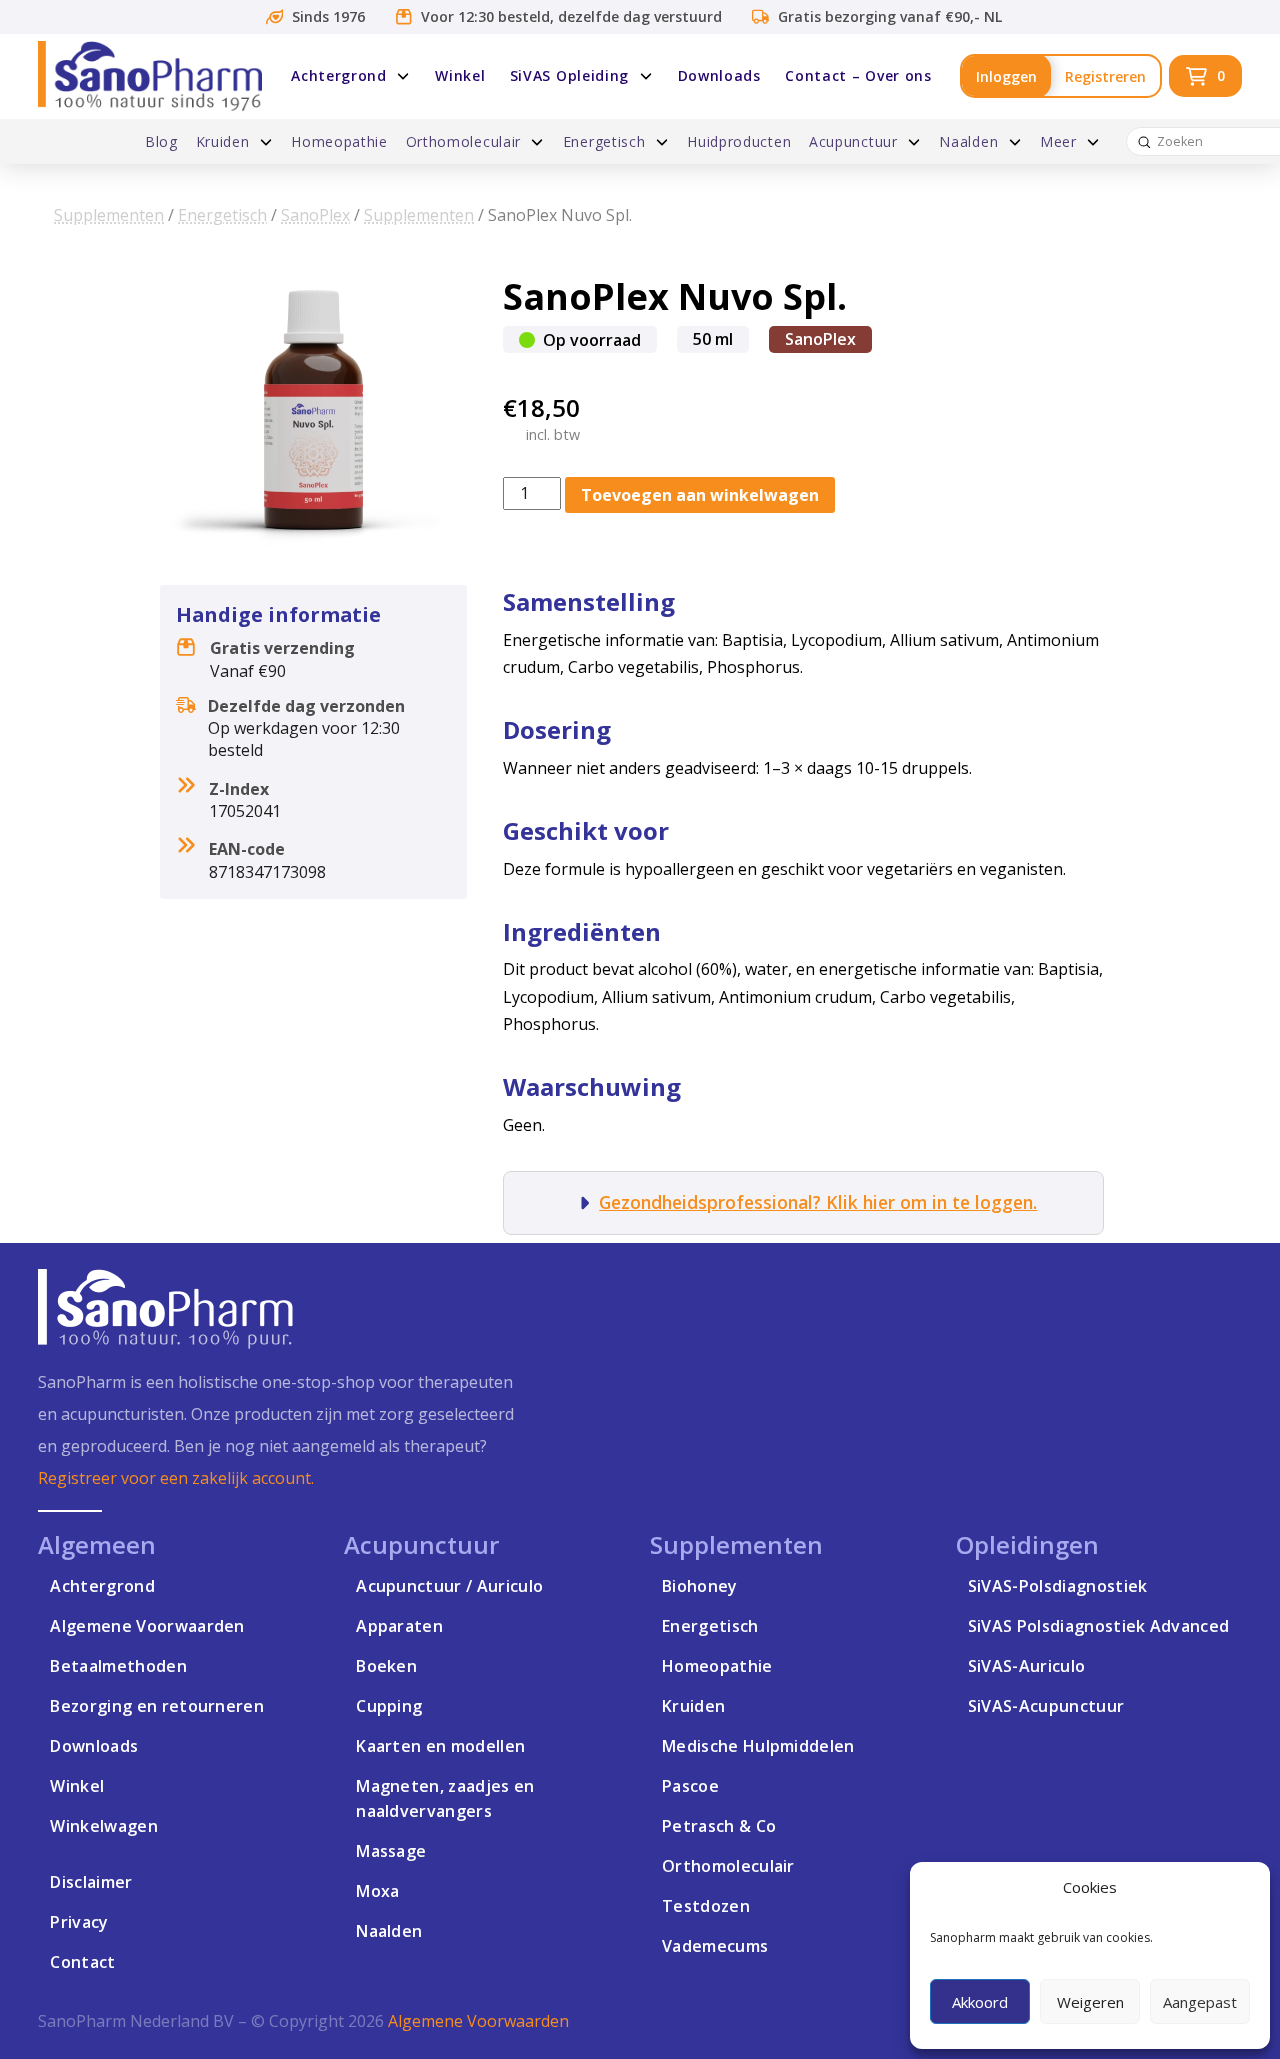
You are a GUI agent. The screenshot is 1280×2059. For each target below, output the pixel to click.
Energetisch (222, 215)
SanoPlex (315, 215)
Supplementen (109, 215)
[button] (1205, 76)
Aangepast (1200, 2002)
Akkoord (980, 2002)
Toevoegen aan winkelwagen (700, 495)
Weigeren (1090, 2002)
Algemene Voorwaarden (478, 2021)
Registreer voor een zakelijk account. (176, 1478)
